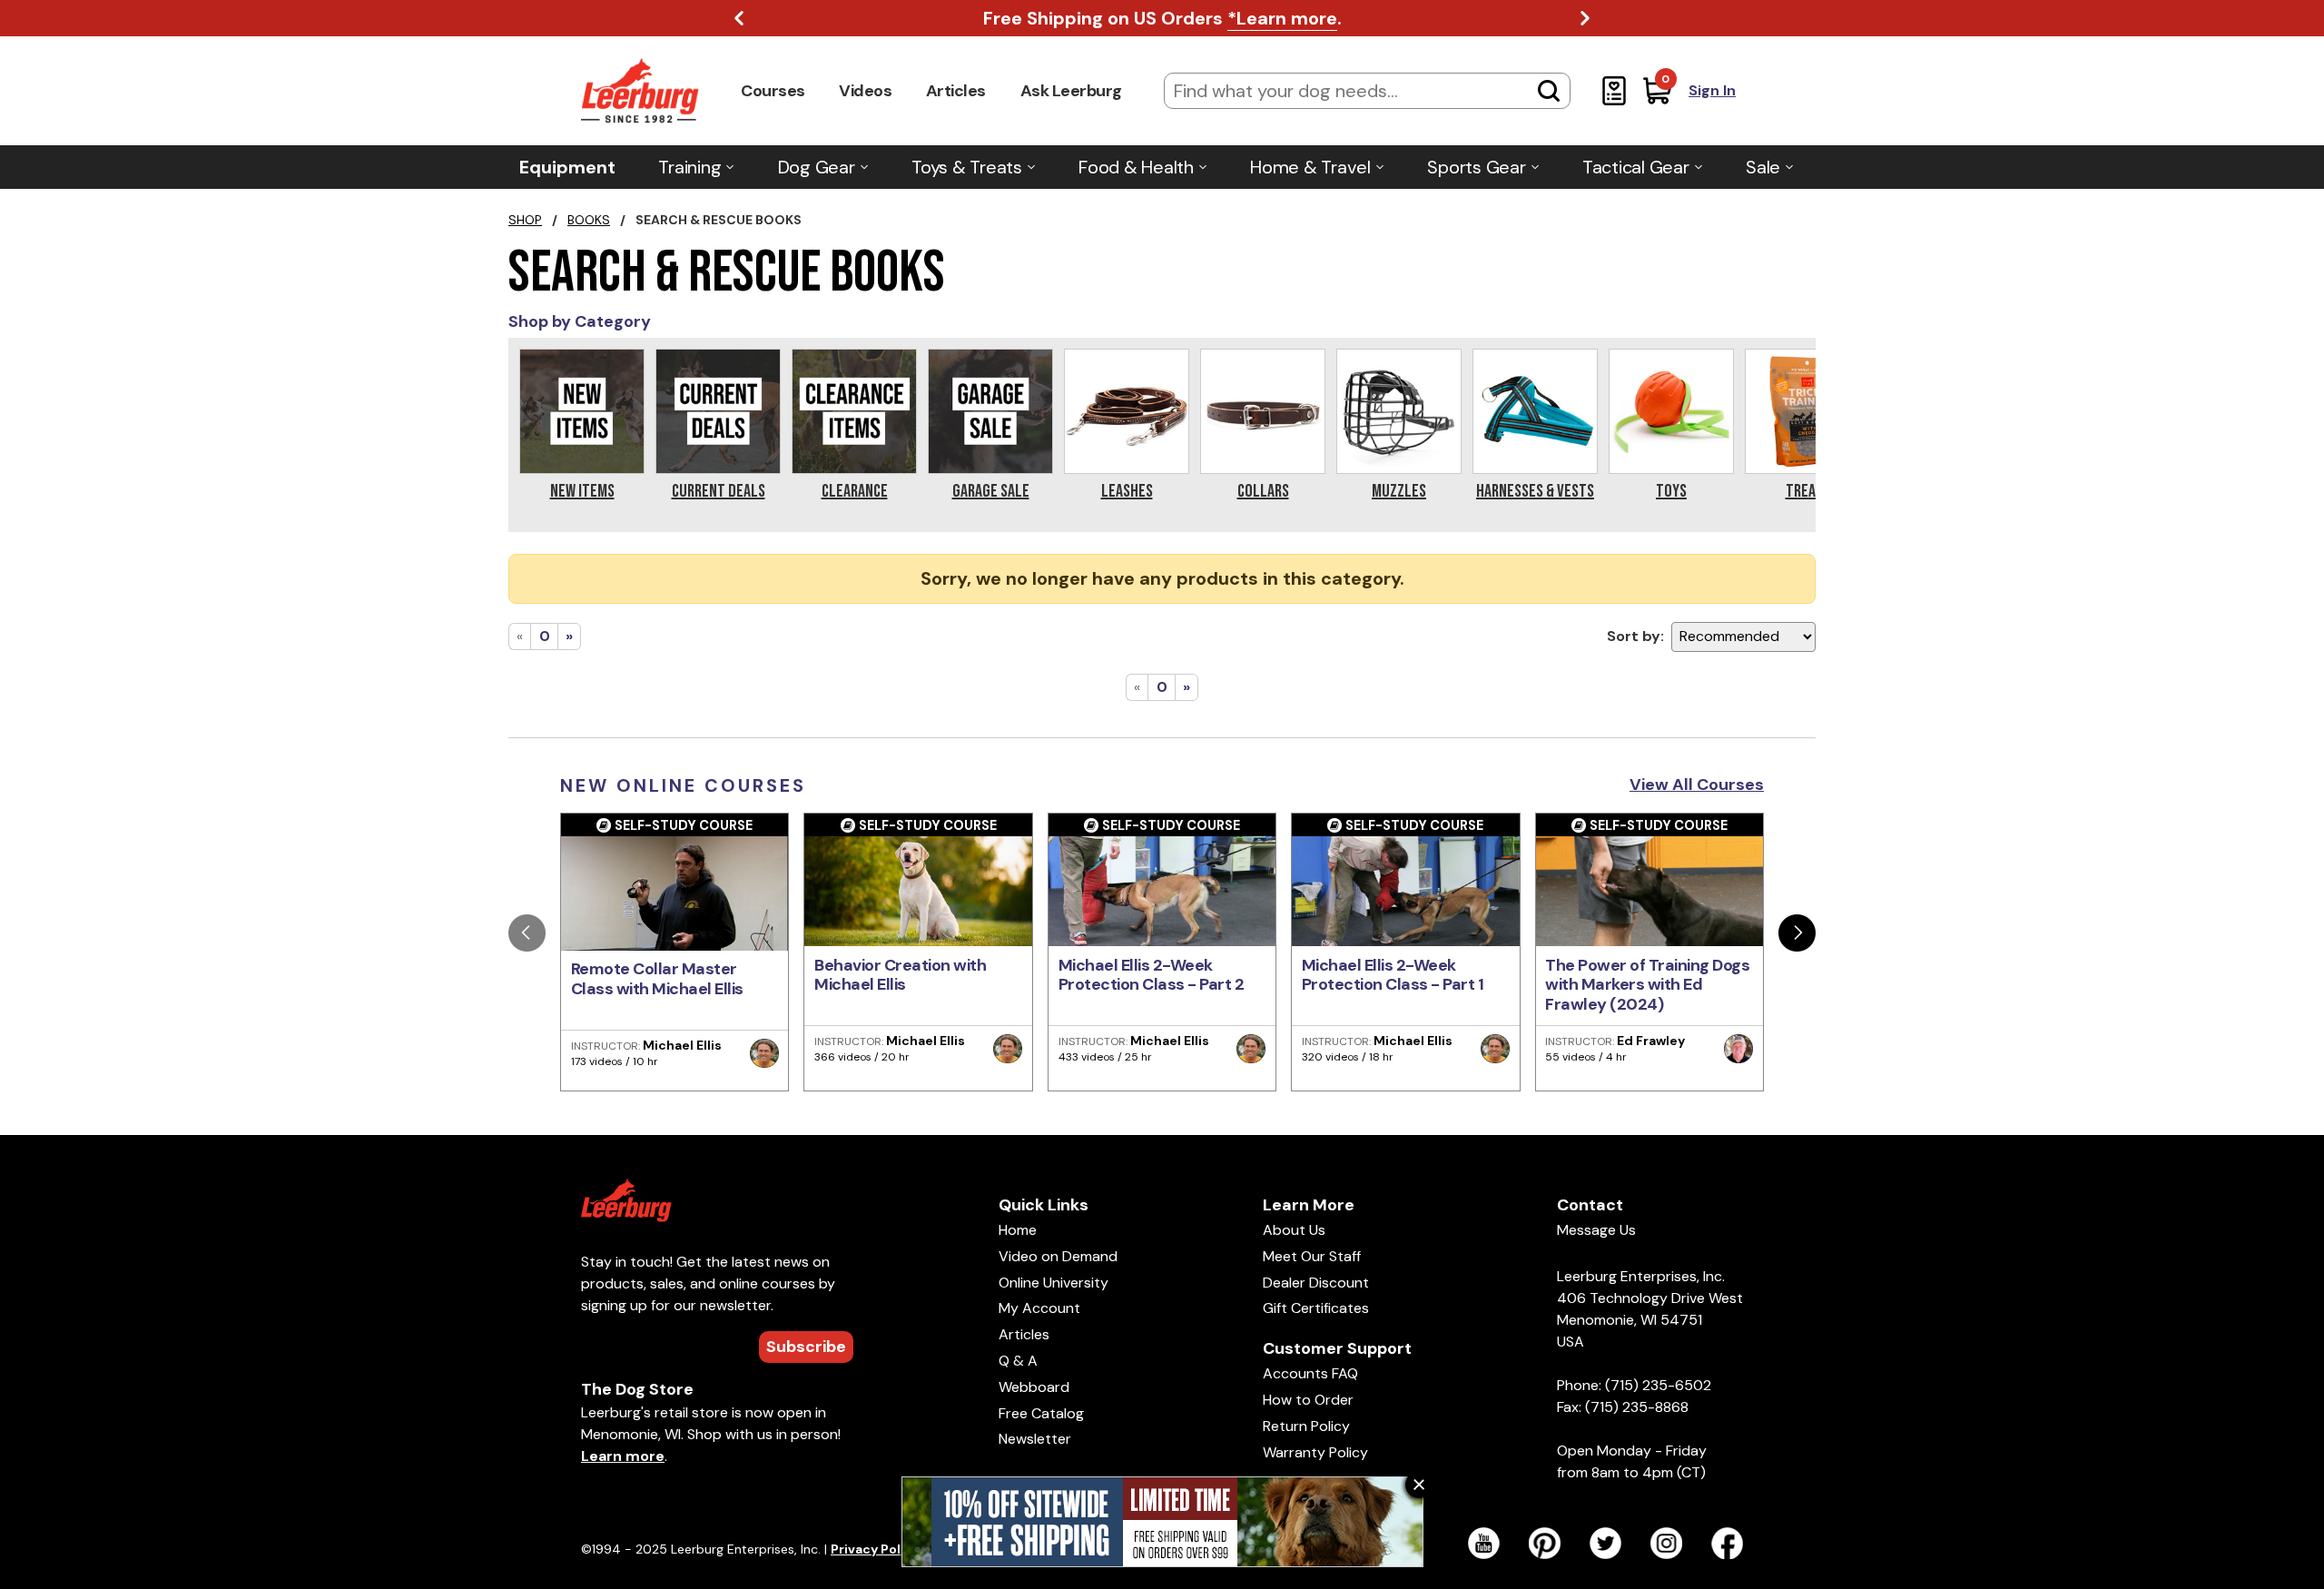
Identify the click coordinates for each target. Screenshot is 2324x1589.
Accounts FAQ (1310, 1373)
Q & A (1018, 1361)
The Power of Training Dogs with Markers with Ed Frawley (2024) (1647, 985)
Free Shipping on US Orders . (1162, 18)
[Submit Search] (1549, 91)
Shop (525, 220)
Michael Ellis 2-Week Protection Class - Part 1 (1393, 975)
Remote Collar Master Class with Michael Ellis (657, 979)
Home (1018, 1230)
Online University (1054, 1283)
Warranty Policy (1315, 1452)
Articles (956, 91)
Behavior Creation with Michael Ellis (900, 975)
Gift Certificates (1316, 1308)
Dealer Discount (1316, 1283)
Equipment (567, 167)
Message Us (1596, 1230)
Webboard (1034, 1387)
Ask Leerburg (1071, 91)
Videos (865, 91)
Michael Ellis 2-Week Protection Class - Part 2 (1152, 975)
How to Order (1308, 1400)
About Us (1294, 1230)
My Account (1039, 1308)
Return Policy (1306, 1426)
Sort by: (1635, 636)
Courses (773, 91)
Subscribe (806, 1347)
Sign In (1712, 90)
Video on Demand (1058, 1256)
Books (589, 220)
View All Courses (1697, 785)
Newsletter (1035, 1439)
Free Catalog (1041, 1413)
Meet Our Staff (1312, 1256)
